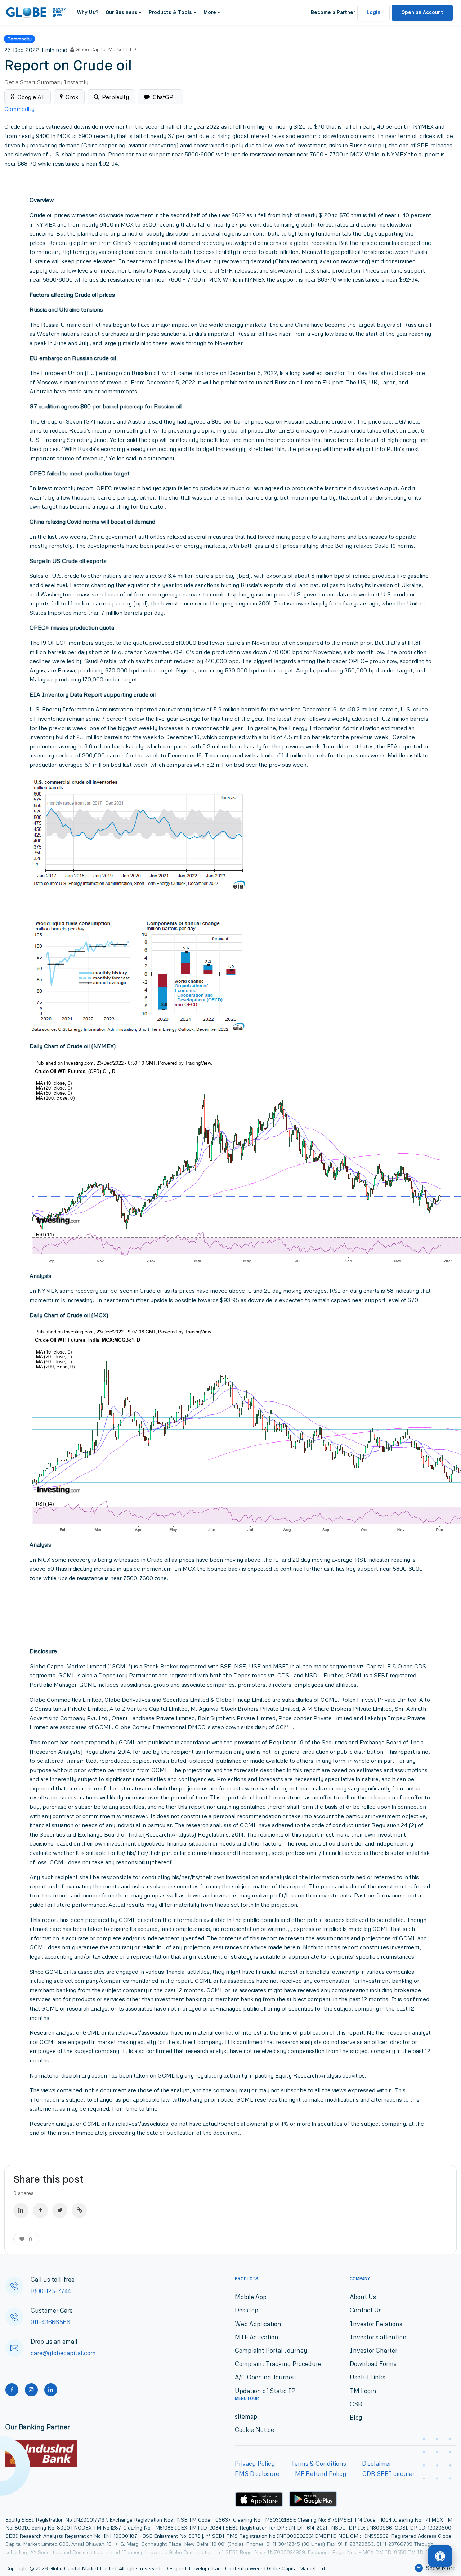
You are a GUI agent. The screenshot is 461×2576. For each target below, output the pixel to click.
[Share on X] (60, 2210)
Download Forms (373, 2364)
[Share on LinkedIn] (21, 2210)
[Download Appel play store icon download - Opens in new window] (259, 2499)
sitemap (246, 2416)
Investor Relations (376, 2324)
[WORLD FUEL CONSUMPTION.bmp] (138, 975)
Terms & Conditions (319, 2463)
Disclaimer (377, 2463)
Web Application (258, 2324)
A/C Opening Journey (265, 2377)
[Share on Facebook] (40, 2210)
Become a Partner (333, 13)
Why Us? (88, 13)
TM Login (363, 2391)
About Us (363, 2297)
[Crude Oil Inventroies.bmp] (142, 834)
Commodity (19, 39)
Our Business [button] (122, 13)
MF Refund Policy (321, 2474)
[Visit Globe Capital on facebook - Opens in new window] (12, 2390)
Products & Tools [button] (170, 13)
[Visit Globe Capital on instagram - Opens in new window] (31, 2390)
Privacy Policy (255, 2463)
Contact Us (366, 2310)
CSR (356, 2404)
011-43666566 (50, 2322)
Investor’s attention (378, 2337)
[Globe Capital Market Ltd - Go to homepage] (36, 13)
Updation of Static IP (265, 2391)
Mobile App (251, 2297)
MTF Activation (257, 2337)
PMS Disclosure (257, 2474)
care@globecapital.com (63, 2353)
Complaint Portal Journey (271, 2350)
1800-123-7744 (51, 2291)
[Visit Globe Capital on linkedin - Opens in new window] (51, 2390)
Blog (356, 2417)
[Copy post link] (79, 2210)
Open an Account (422, 13)
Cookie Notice (254, 2430)
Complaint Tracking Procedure (278, 2364)
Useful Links (368, 2377)
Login (373, 13)
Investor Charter (373, 2350)
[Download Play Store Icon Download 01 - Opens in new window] (313, 2499)
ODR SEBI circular (388, 2474)
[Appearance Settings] (440, 2557)
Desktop (247, 2310)
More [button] (210, 13)
